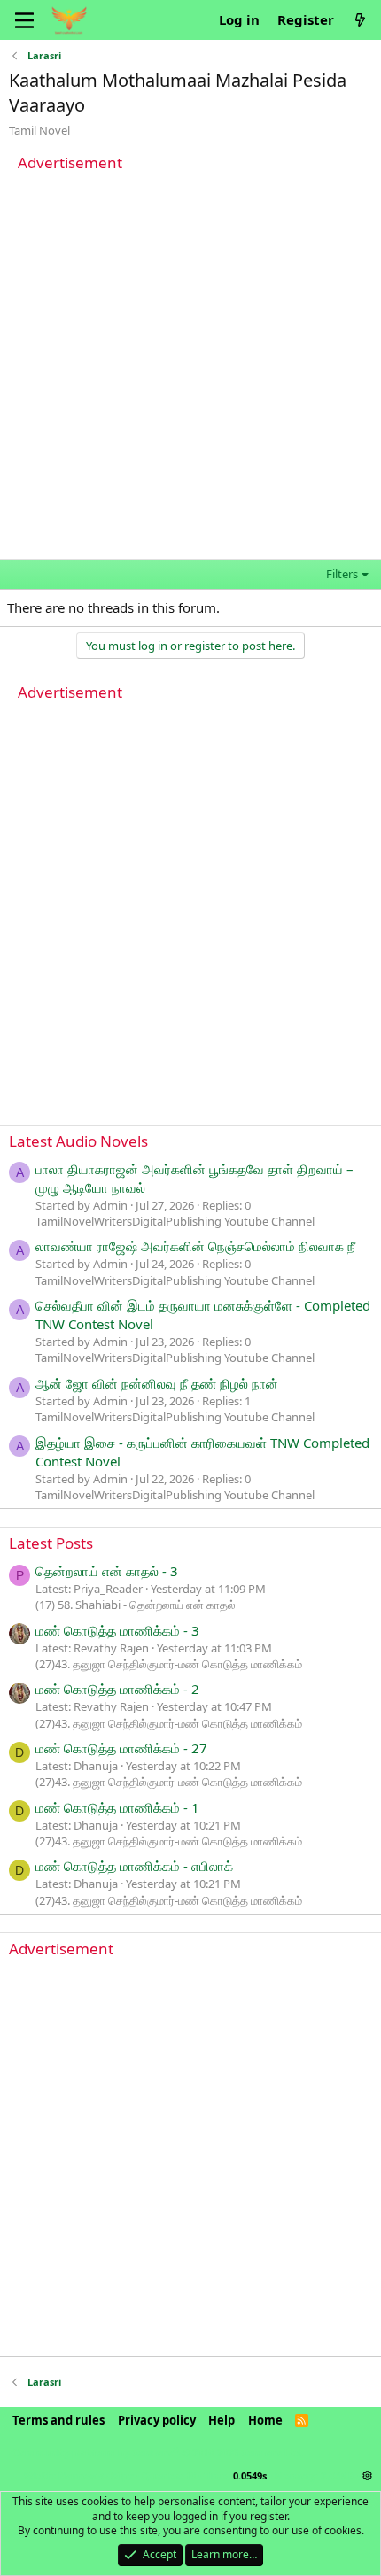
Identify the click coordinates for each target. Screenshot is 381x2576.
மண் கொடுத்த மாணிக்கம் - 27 (121, 1748)
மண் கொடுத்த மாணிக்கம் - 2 (117, 1689)
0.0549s (250, 2475)
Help (222, 2420)
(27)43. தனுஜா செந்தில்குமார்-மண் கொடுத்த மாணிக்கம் (169, 1664)
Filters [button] (342, 574)
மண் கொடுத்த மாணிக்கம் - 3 (117, 1630)
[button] (367, 2475)
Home (265, 2420)
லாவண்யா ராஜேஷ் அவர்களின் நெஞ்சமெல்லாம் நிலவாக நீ (195, 1246)
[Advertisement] (190, 368)
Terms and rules (58, 2420)
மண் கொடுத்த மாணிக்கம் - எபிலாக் (134, 1866)
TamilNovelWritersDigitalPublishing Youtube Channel (175, 1221)
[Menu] (24, 20)
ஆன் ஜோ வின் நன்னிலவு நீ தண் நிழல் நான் (157, 1383)
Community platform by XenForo (158, 2452)
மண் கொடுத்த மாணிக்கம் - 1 (117, 1807)
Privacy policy (157, 2420)
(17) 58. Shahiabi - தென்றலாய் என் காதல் (136, 1605)
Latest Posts (51, 1543)
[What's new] (360, 20)
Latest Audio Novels (78, 1141)
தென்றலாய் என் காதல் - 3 (107, 1571)
